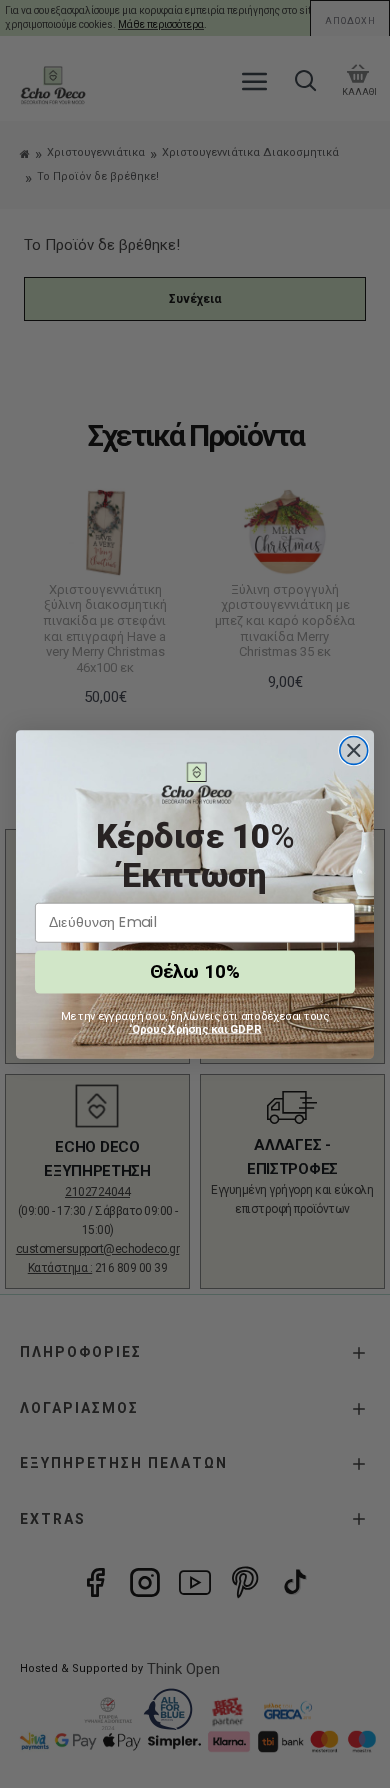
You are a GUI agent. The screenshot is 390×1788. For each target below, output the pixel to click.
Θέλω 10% (195, 971)
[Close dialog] (354, 750)
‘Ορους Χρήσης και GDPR (195, 1028)
